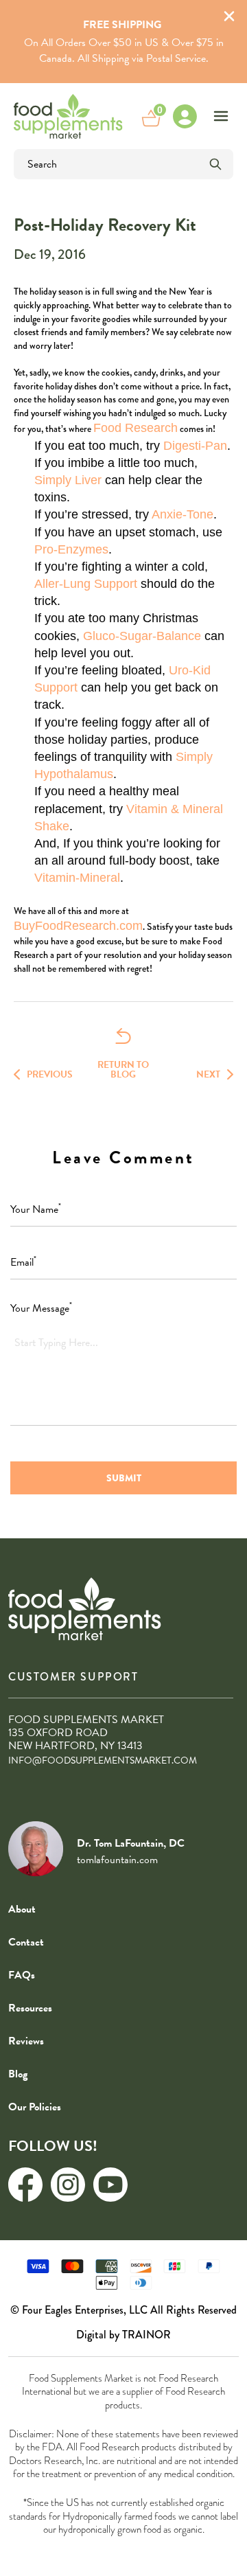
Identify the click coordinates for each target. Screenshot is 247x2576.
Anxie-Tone (183, 514)
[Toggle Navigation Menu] (221, 116)
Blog (18, 2074)
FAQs (22, 1975)
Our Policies (35, 2107)
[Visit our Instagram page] (68, 2185)
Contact (26, 1942)
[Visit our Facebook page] (25, 2185)
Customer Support (73, 1677)
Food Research (136, 428)
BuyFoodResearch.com (78, 926)
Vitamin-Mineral (77, 878)
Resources (30, 2008)
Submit (124, 1478)
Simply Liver (68, 480)
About (22, 1909)
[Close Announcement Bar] (229, 18)
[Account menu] (185, 116)
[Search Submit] (215, 164)
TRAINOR (146, 2335)
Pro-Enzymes (71, 549)
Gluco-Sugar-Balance (142, 636)
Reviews (26, 2041)
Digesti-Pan (195, 446)
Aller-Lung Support (86, 584)
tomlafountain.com (117, 1860)
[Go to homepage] (68, 116)
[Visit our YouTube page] (110, 2185)
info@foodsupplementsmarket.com (103, 1760)
